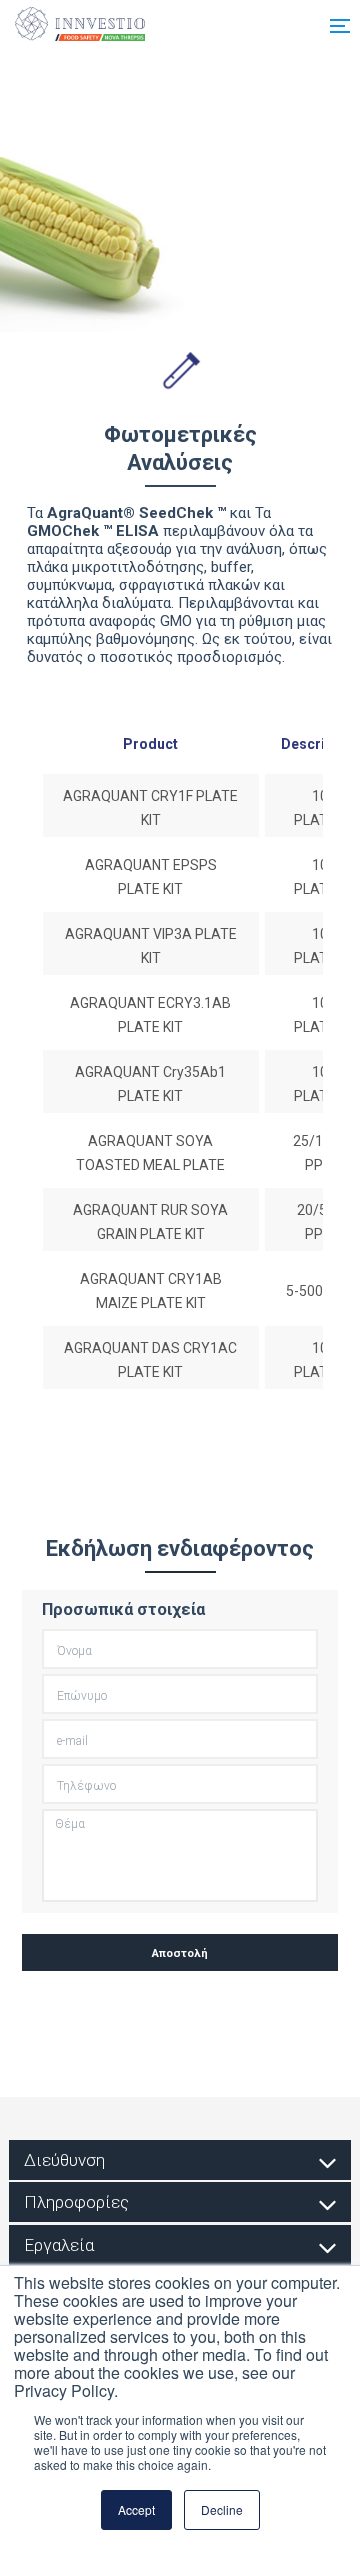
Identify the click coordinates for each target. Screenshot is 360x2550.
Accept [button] (136, 2509)
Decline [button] (222, 2509)
